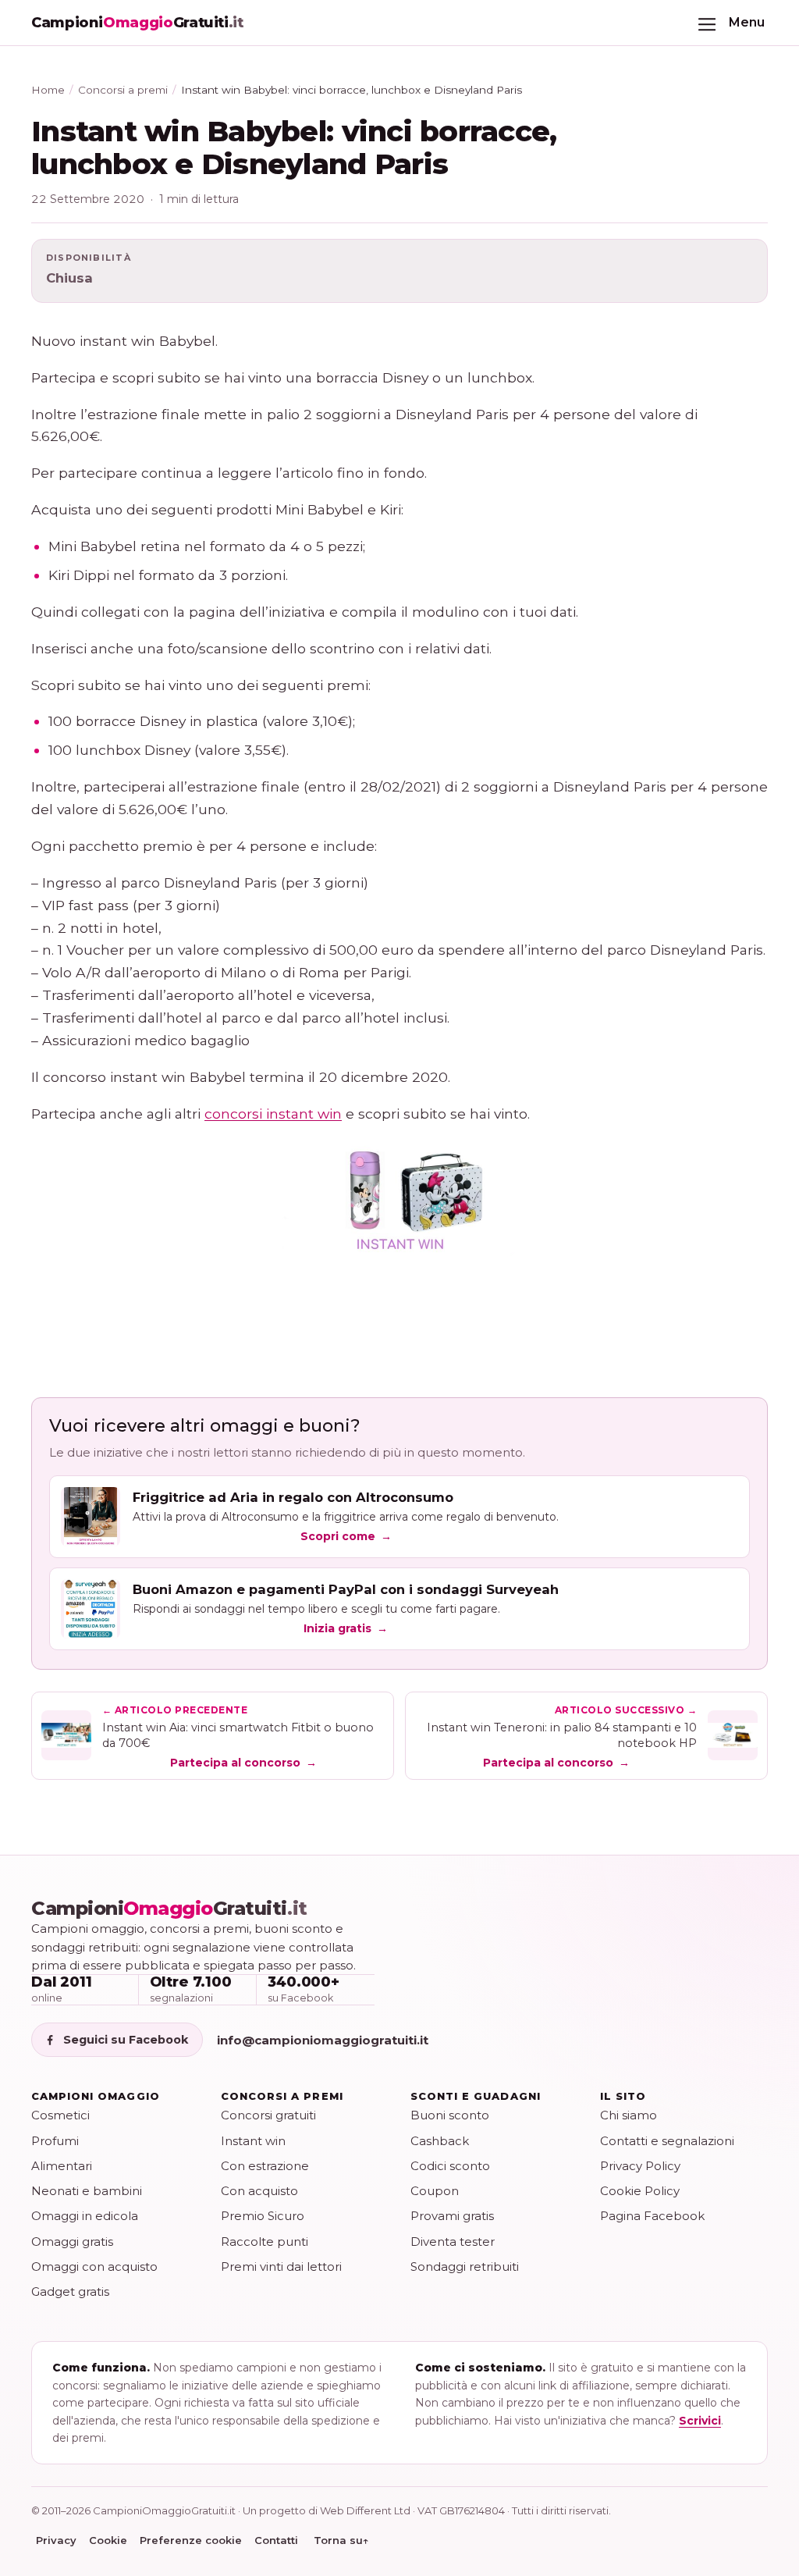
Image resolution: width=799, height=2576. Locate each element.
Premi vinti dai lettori (281, 2266)
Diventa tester (453, 2242)
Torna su (341, 2540)
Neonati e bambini (87, 2191)
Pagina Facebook (652, 2216)
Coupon (435, 2191)
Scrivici (700, 2421)
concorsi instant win (273, 1114)
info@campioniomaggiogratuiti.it (323, 2040)
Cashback (440, 2141)
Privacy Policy (640, 2166)
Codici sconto (450, 2166)
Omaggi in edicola (85, 2216)
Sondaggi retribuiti (465, 2266)
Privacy (56, 2540)
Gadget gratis (70, 2291)
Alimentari (62, 2166)
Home (48, 90)
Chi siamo (629, 2115)
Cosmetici (60, 2115)
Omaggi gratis (72, 2242)
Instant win (253, 2141)
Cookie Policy (640, 2191)
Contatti (276, 2540)
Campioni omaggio (96, 2096)
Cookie (108, 2540)
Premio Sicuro (263, 2216)
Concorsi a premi (123, 90)
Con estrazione (265, 2166)
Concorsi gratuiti (268, 2115)
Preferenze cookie (191, 2540)
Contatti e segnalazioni (667, 2141)
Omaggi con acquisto (94, 2266)
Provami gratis (452, 2216)
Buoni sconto (450, 2115)
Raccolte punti (265, 2242)
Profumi (55, 2141)
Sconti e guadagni (476, 2096)
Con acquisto (259, 2191)
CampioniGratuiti (169, 1909)
